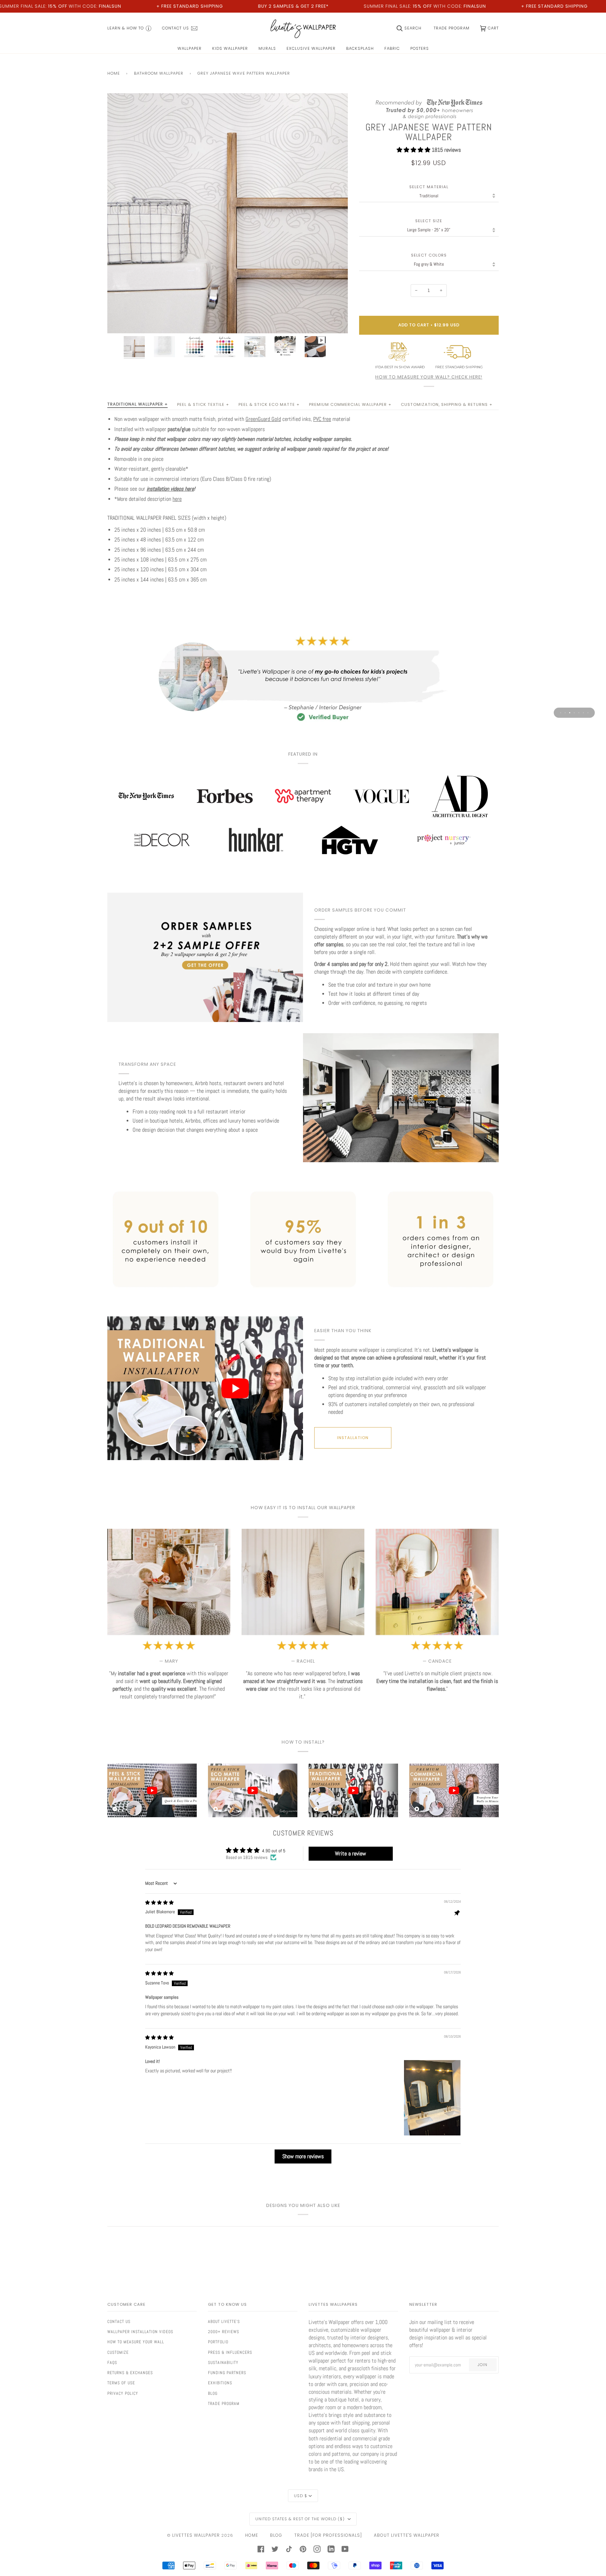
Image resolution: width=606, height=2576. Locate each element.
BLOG (276, 2535)
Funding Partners (227, 2373)
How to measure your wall (136, 2342)
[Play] (228, 253)
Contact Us (119, 2322)
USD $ (301, 2496)
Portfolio (218, 2342)
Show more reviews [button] (303, 2156)
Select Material (429, 187)
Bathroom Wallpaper (159, 73)
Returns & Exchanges (130, 2373)
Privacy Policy (123, 2393)
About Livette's (224, 2322)
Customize (118, 2352)
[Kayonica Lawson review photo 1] (432, 2098)
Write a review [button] (351, 1853)
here (177, 499)
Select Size (429, 221)
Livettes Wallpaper (196, 2535)
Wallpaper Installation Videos (140, 2332)
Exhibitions (220, 2383)
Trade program (224, 2404)
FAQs (112, 2363)
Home (114, 73)
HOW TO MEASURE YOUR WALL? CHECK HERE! (429, 377)
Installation (353, 1438)
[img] (159, 1903)
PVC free (322, 419)
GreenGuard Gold (263, 419)
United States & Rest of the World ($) (301, 2519)
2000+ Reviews (224, 2332)
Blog (213, 2393)
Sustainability (223, 2363)
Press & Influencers (230, 2352)
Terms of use (121, 2383)
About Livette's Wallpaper (407, 2535)
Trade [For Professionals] (328, 2535)
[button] (414, 150)
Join (483, 2365)
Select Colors (429, 255)
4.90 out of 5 (274, 1851)
